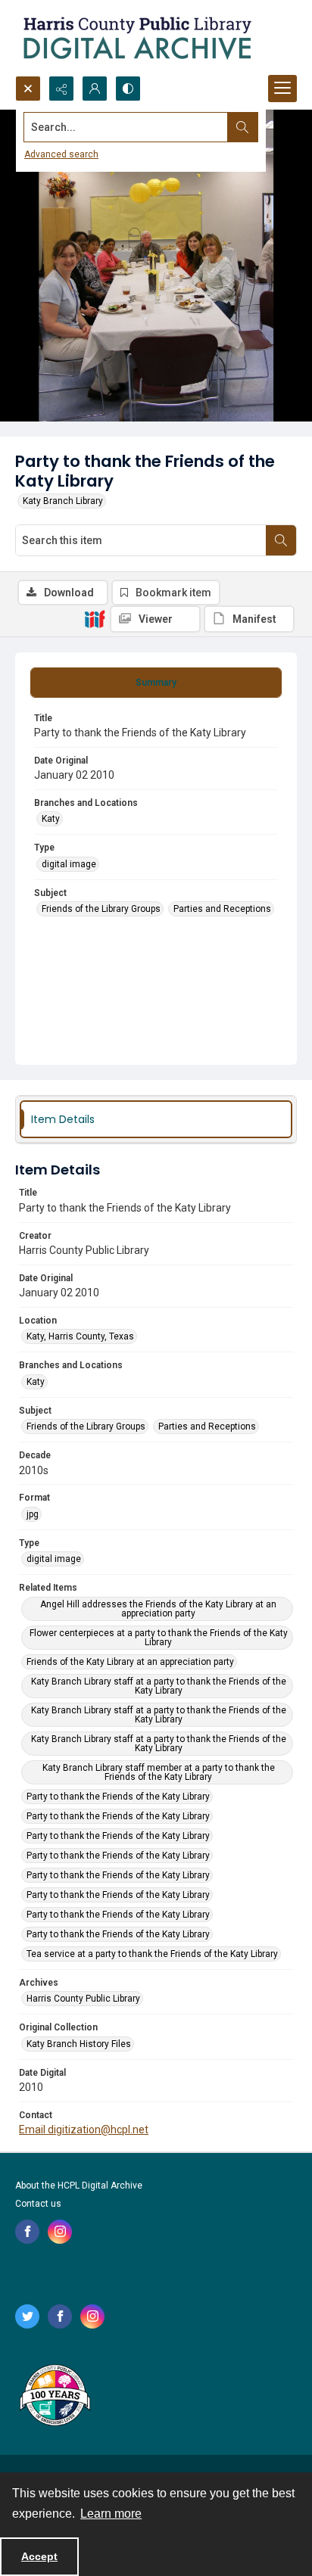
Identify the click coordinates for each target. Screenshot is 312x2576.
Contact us (38, 2204)
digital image (69, 864)
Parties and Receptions (222, 909)
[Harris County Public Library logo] (54, 2397)
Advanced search (61, 154)
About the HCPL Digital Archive (79, 2186)
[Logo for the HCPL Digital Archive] (136, 38)
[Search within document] (281, 540)
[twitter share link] (27, 2316)
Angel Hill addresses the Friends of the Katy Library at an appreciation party (158, 1609)
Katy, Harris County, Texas (80, 1336)
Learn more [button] (111, 2514)
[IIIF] (95, 618)
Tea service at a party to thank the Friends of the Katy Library (152, 1954)
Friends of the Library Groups (101, 909)
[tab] (156, 683)
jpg (33, 1514)
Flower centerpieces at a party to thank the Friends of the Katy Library (159, 1638)
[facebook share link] (27, 2232)
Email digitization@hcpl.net (84, 2130)
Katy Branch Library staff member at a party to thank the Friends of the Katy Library (159, 1772)
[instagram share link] (60, 2232)
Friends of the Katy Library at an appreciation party (130, 1662)
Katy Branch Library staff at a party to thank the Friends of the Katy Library (159, 1686)
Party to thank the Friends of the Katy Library (118, 1797)
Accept (39, 2556)
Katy (51, 819)
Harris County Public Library (83, 1999)
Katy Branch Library (63, 501)
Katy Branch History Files (79, 2044)
